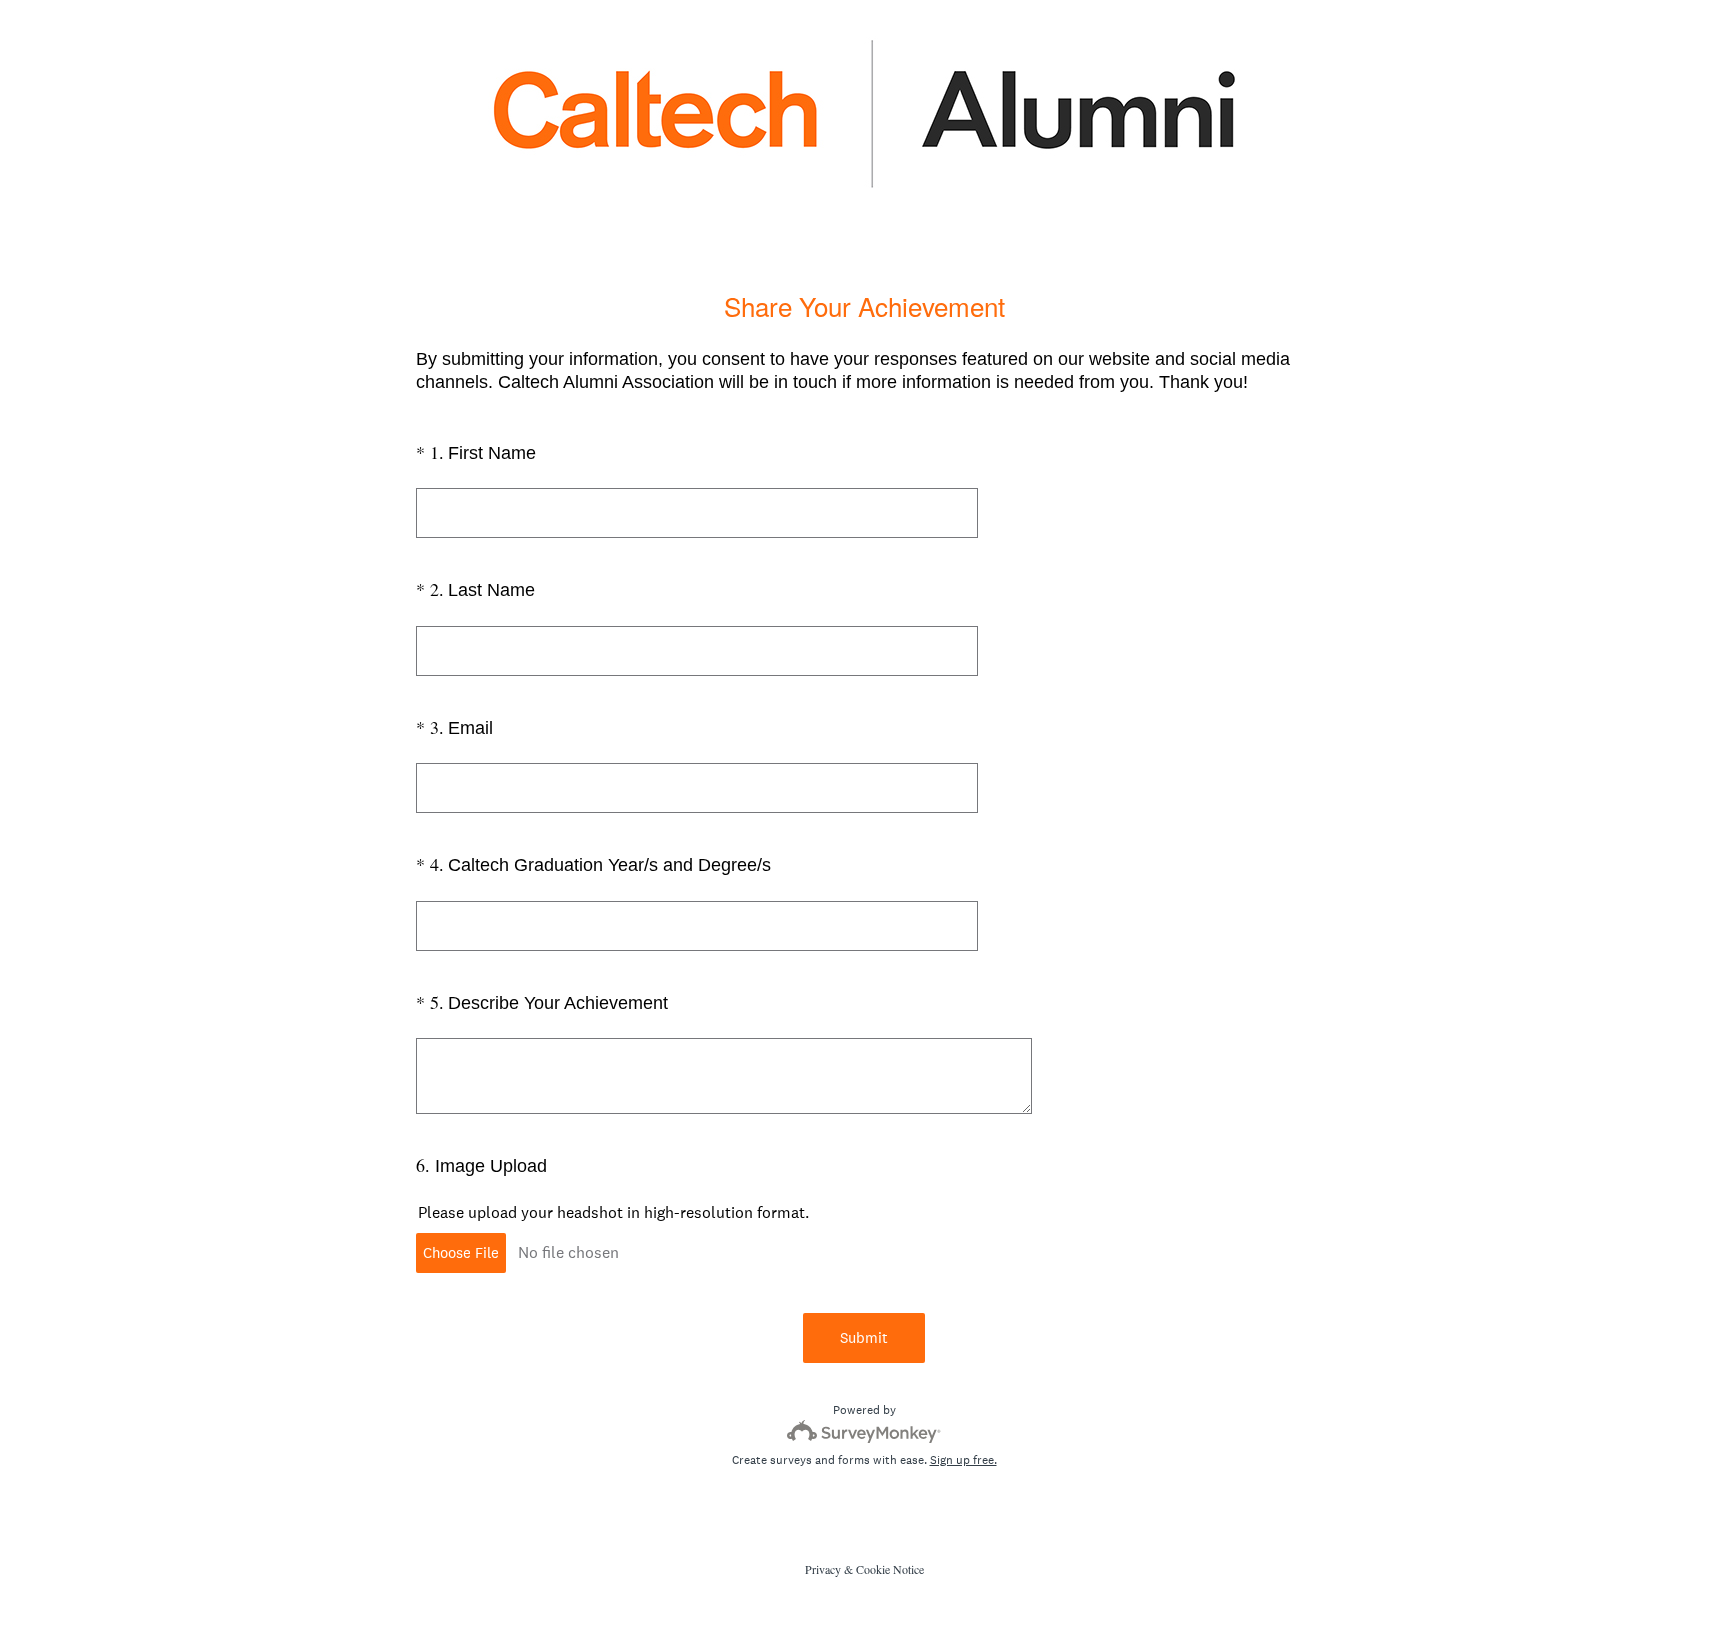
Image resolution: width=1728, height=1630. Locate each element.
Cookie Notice (890, 1569)
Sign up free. (963, 1460)
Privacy (823, 1569)
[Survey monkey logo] (864, 1431)
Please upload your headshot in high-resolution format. (613, 1212)
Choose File (461, 1252)
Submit (864, 1337)
